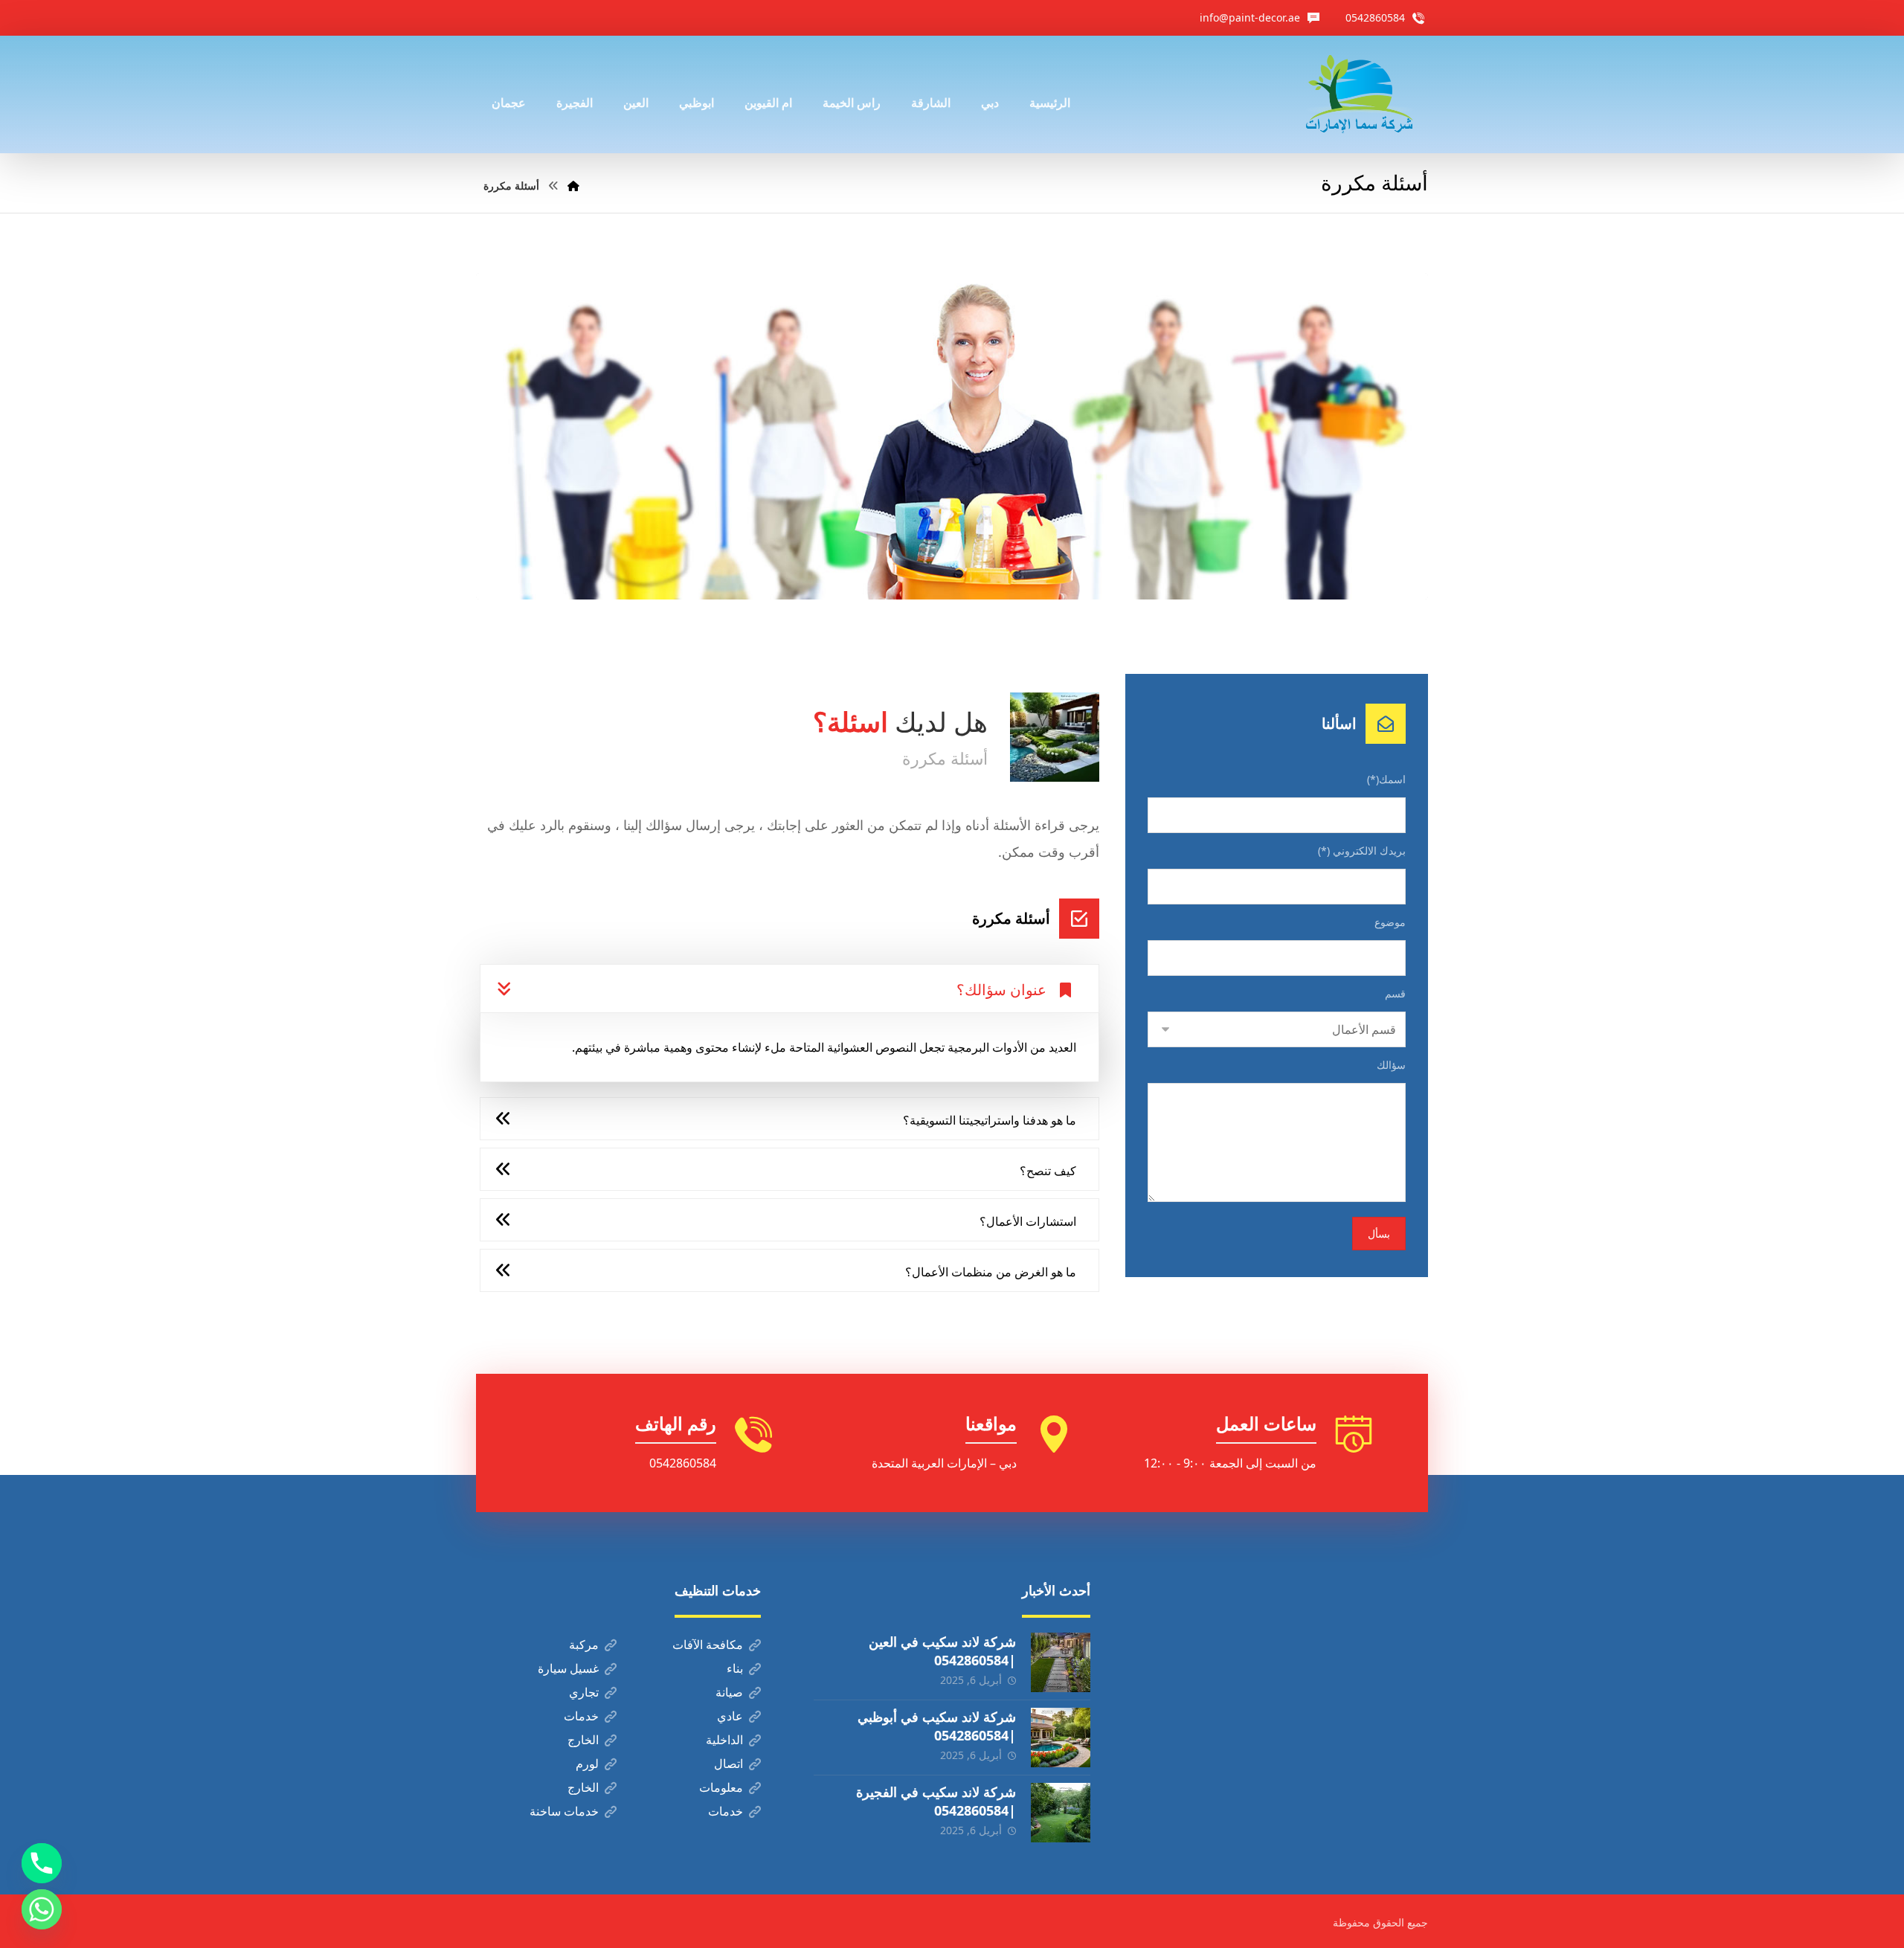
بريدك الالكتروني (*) (1362, 851)
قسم (1395, 993)
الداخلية (724, 1740)
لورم (587, 1764)
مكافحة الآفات (708, 1645)
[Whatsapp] (42, 1909)
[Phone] (42, 1863)
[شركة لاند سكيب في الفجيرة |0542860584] (1061, 1813)
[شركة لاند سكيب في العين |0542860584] (1061, 1662)
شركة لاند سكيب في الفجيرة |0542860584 (936, 1801)
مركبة (584, 1645)
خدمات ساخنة (564, 1811)
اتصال (729, 1764)
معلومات (721, 1787)
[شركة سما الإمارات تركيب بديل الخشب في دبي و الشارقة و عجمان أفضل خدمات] (1359, 94)
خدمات (581, 1716)
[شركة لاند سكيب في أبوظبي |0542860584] (1061, 1738)
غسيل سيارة (568, 1668)
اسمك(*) (1386, 779)
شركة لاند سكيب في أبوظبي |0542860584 (937, 1726)
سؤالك (1391, 1065)
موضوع (1390, 922)
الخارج (583, 1740)
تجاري (584, 1692)
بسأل (1379, 1234)
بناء (735, 1668)
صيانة (729, 1692)
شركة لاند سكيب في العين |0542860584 (942, 1651)
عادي (730, 1716)
